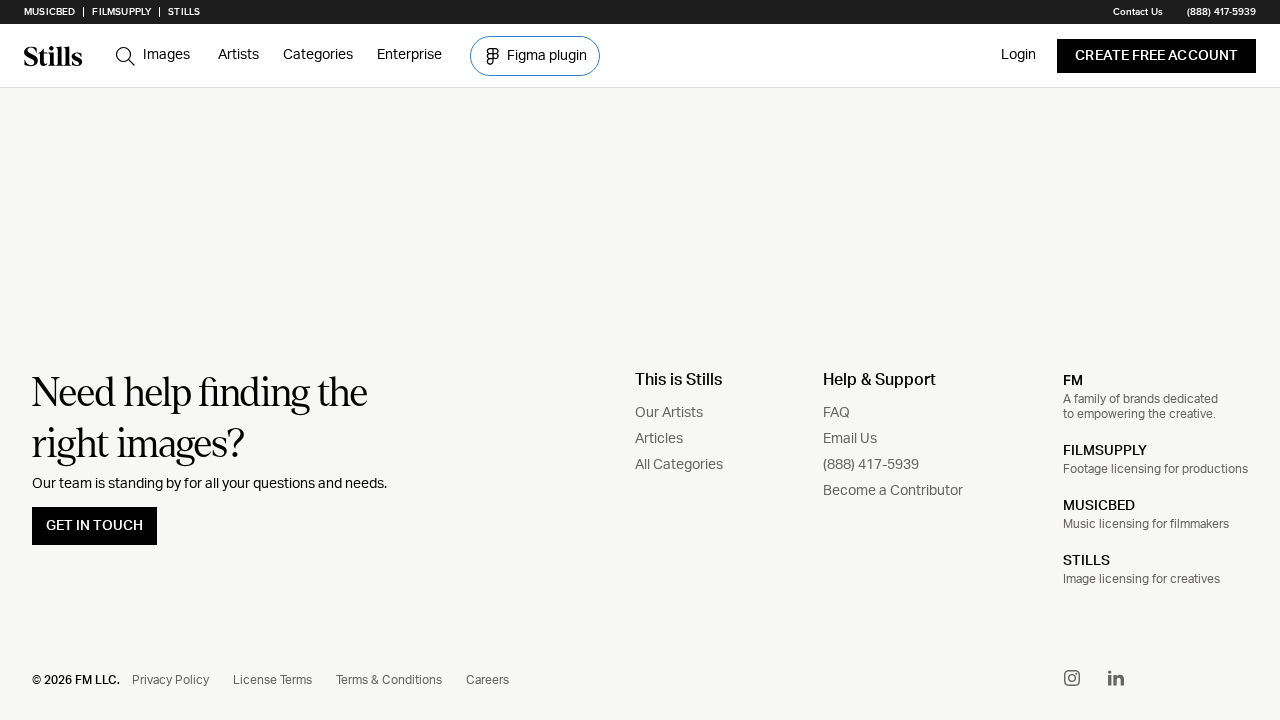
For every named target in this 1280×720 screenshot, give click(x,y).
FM (1073, 380)
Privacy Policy (170, 680)
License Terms (272, 680)
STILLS (1086, 561)
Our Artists (669, 413)
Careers (487, 680)
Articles (659, 439)
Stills (184, 12)
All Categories (679, 465)
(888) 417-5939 (1221, 12)
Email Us (850, 439)
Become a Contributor (893, 491)
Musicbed (49, 12)
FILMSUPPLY (1105, 451)
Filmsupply (121, 12)
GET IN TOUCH (94, 526)
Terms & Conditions (389, 680)
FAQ (836, 413)
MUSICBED (1099, 506)
